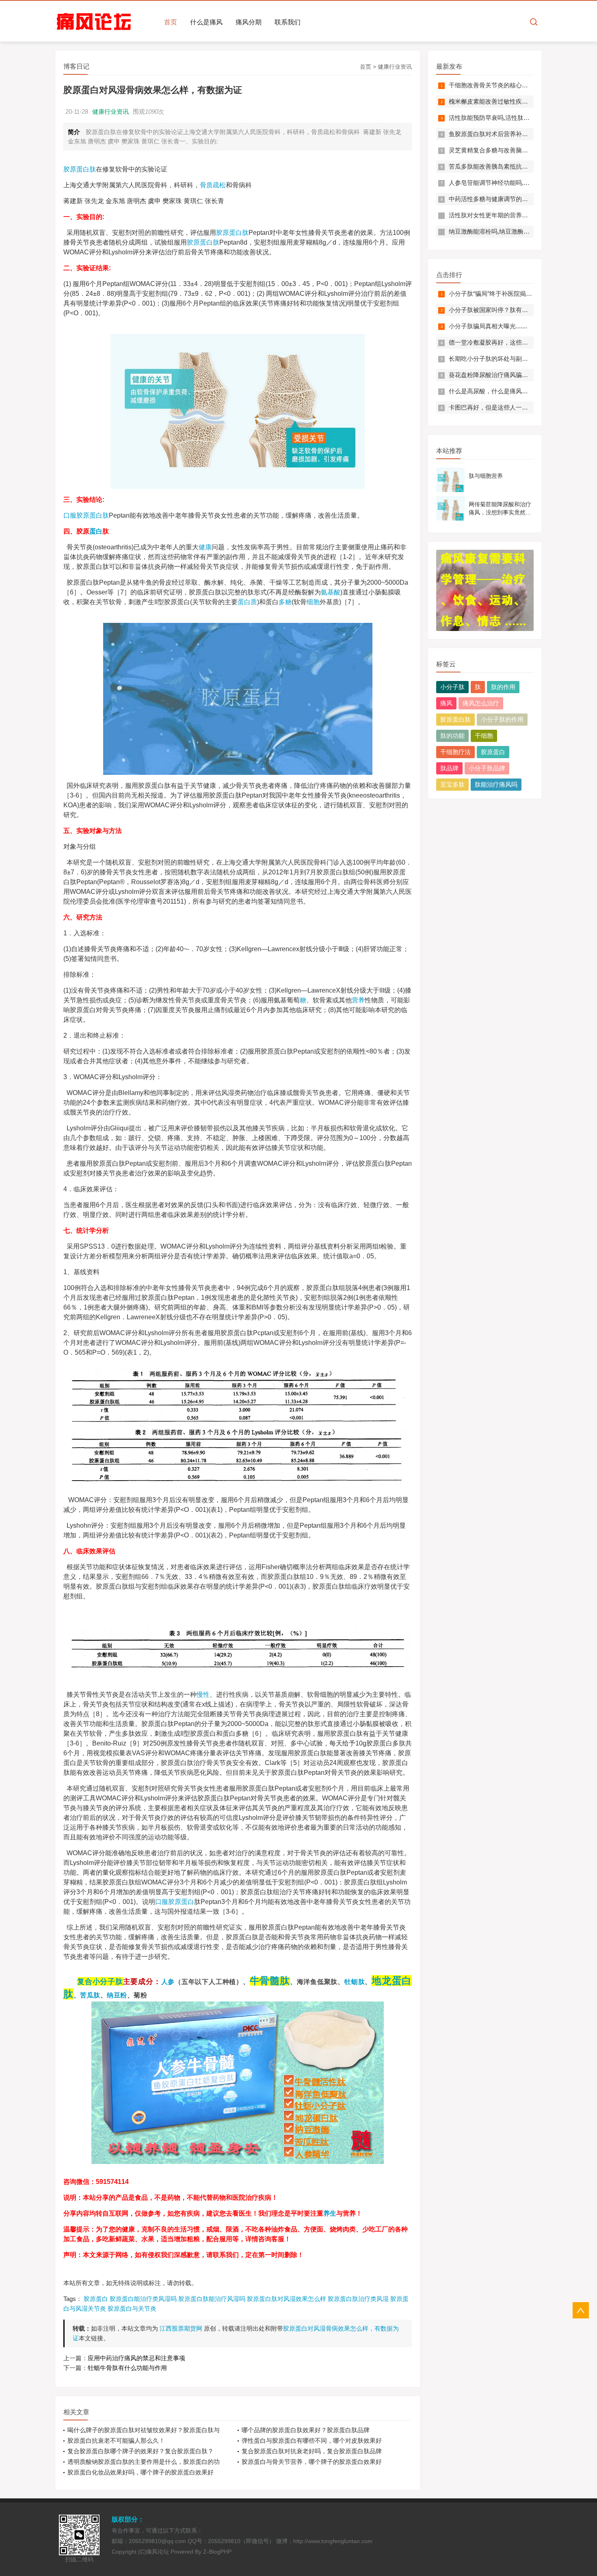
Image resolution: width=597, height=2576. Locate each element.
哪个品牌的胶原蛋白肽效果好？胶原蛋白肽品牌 (306, 2430)
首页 (171, 22)
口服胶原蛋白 (175, 1902)
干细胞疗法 (455, 752)
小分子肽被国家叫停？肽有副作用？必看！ (507, 310)
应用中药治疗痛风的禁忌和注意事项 (136, 2358)
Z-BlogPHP (217, 2552)
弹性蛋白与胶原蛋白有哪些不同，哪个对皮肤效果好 (312, 2440)
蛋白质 (247, 602)
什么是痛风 (206, 22)
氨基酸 (331, 592)
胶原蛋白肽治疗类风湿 (358, 2299)
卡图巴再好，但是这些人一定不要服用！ (504, 407)
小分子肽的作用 (502, 719)
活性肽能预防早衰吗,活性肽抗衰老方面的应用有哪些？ (523, 118)
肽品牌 (449, 768)
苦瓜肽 (90, 1995)
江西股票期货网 (181, 2328)
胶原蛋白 (229, 233)
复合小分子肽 (100, 1981)
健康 (205, 547)
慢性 (203, 1695)
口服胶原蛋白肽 (86, 515)
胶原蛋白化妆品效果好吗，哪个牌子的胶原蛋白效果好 (141, 2472)
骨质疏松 (213, 185)
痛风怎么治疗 (481, 703)
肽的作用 (503, 687)
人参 (168, 1982)
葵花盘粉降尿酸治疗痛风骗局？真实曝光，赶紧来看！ (522, 375)
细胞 (313, 602)
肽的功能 (452, 736)
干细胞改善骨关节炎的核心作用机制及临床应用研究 (519, 85)
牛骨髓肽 (270, 1981)
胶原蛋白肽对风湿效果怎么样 (287, 2299)
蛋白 (96, 531)
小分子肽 (452, 687)
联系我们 (288, 22)
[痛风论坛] (94, 22)
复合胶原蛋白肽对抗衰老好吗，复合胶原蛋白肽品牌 (312, 2451)
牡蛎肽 (355, 1982)
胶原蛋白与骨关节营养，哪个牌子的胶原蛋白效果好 (312, 2462)
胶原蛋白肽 (80, 169)
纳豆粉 (117, 1995)
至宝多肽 (452, 784)
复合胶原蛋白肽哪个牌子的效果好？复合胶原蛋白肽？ (141, 2451)
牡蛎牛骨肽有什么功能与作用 (127, 2368)
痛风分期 (249, 22)
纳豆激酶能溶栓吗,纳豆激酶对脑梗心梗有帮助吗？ (517, 231)
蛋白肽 (210, 242)
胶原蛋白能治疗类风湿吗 (143, 2299)
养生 (330, 2213)
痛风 (446, 703)
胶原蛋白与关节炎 (132, 2308)
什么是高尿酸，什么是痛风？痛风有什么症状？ (513, 391)
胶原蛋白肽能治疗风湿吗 (212, 2299)
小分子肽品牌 (487, 768)
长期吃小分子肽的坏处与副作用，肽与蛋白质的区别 (519, 359)
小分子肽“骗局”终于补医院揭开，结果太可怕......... (516, 294)
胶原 (193, 242)
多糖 (285, 602)
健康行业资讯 (395, 67)
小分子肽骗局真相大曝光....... (488, 326)
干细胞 (484, 736)
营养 (358, 1000)
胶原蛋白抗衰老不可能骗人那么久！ (116, 2440)
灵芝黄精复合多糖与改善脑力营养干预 (501, 150)
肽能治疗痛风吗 (496, 784)
